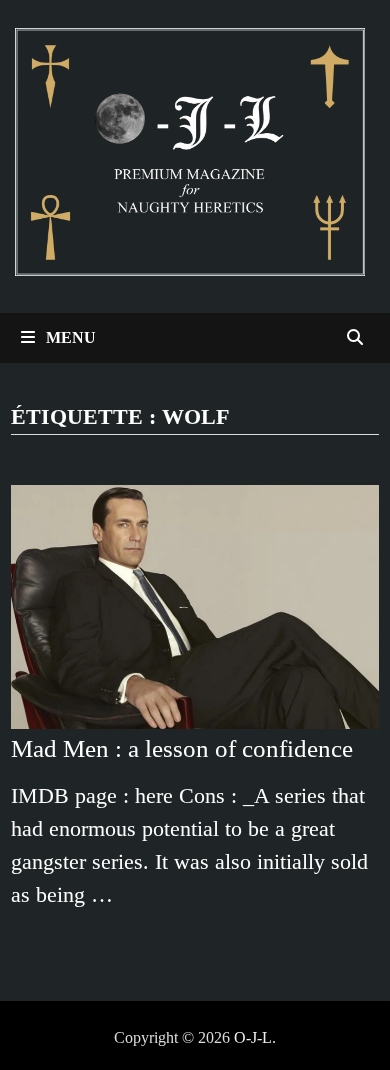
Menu (69, 337)
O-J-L (253, 1037)
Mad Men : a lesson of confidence (182, 748)
